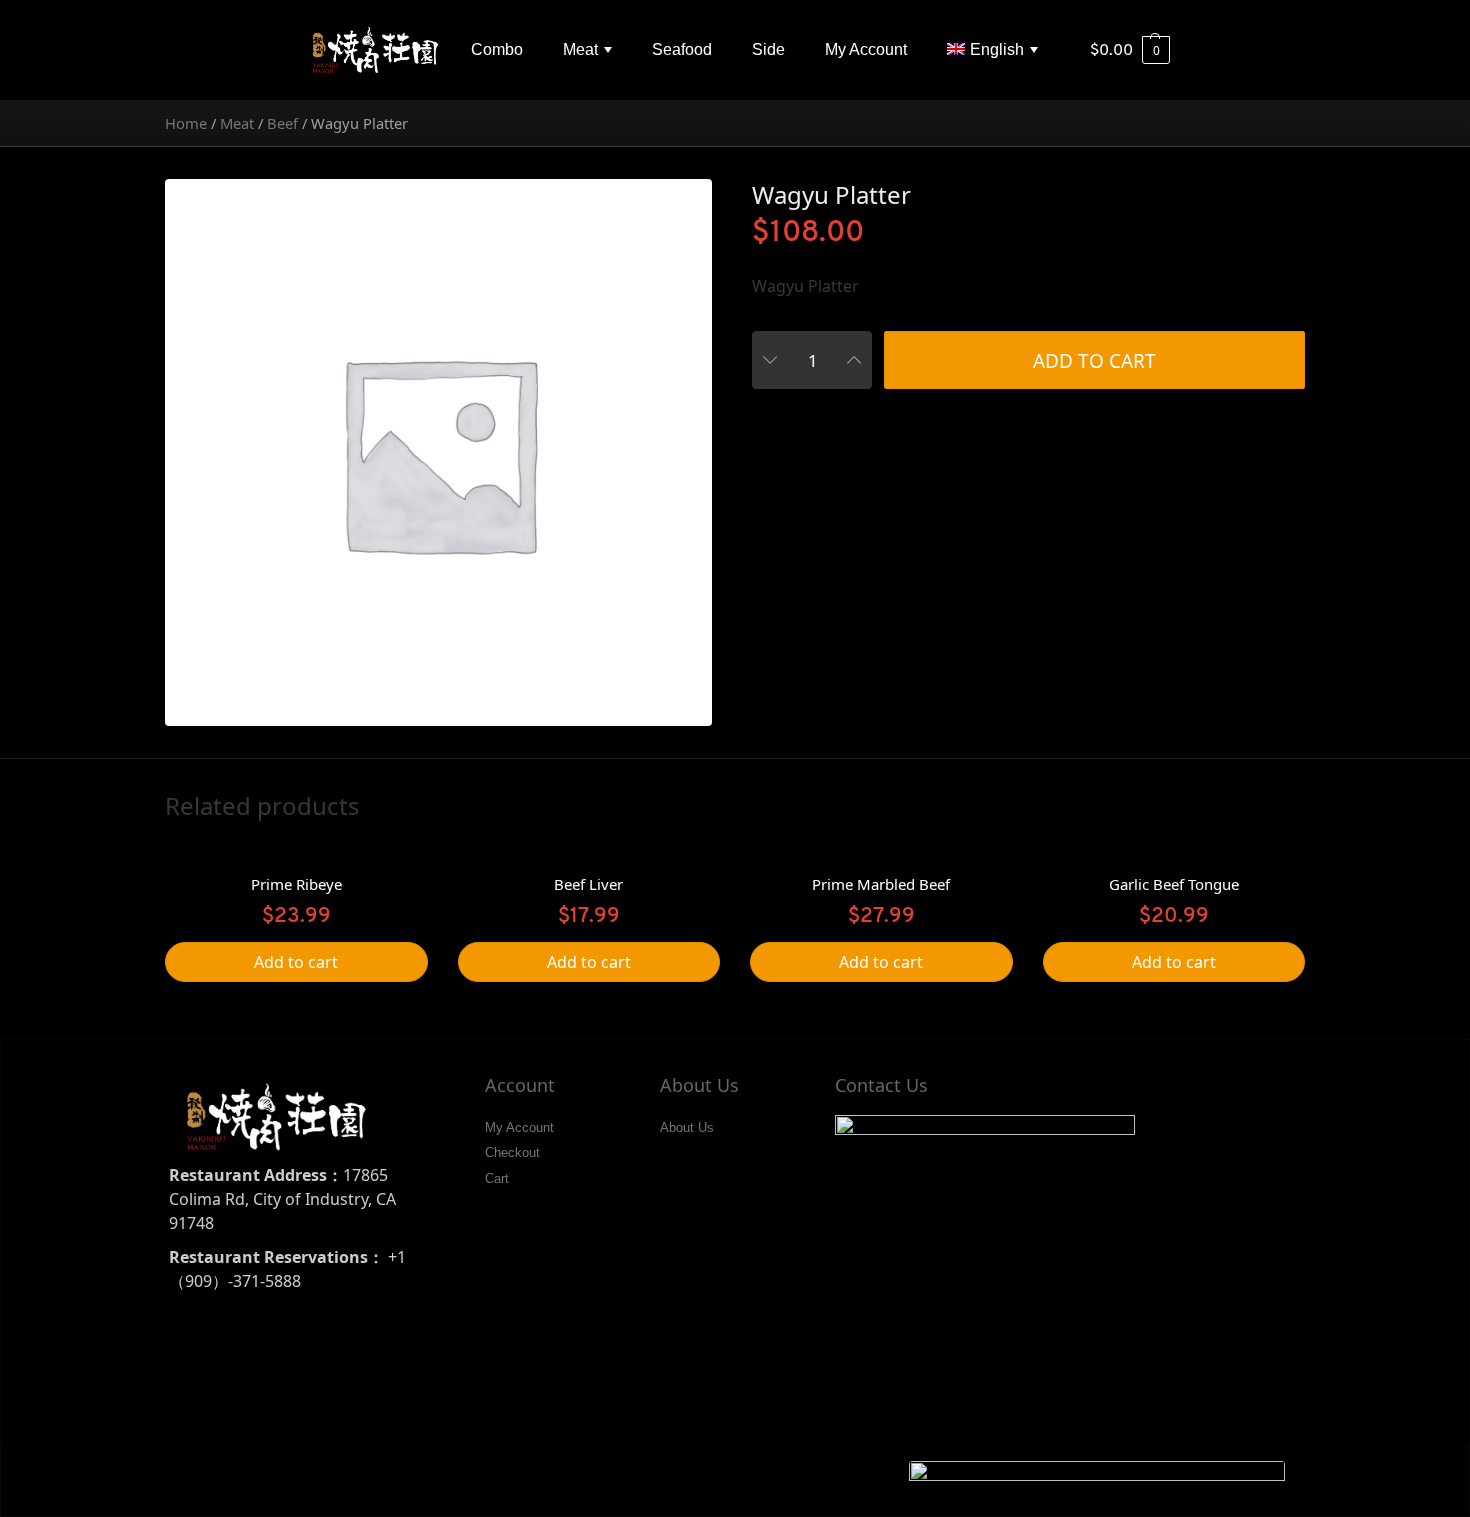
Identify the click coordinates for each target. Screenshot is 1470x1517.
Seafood (682, 49)
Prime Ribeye (296, 884)
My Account (866, 49)
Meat (580, 49)
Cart (497, 1178)
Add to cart (1094, 361)
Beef (282, 123)
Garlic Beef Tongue (1174, 884)
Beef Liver (588, 884)
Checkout (512, 1152)
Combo (497, 49)
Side (768, 49)
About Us (687, 1127)
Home (186, 123)
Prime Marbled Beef (881, 884)
